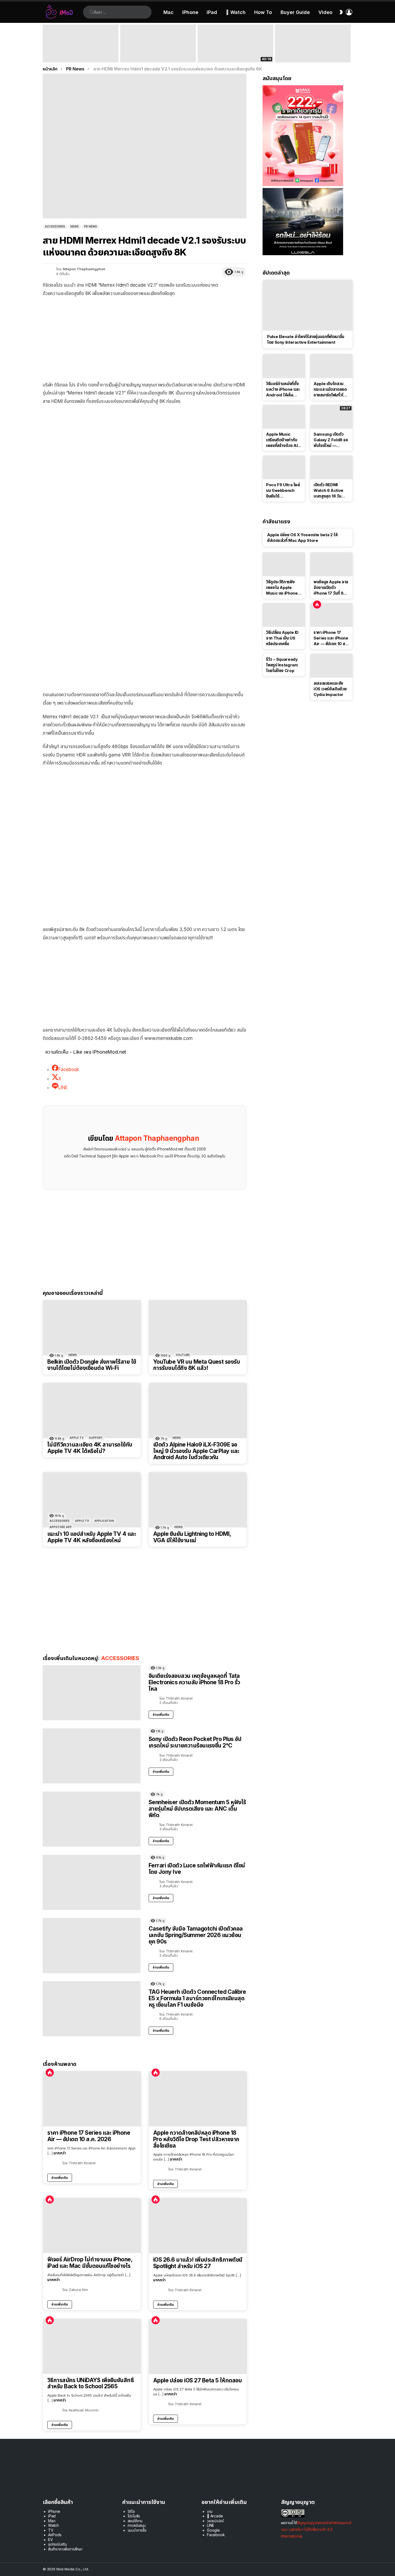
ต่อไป (350, 43)
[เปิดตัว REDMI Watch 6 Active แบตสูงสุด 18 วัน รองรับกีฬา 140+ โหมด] (331, 467)
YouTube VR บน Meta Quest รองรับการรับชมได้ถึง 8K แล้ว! (197, 1365)
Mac (168, 12)
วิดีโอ (131, 2511)
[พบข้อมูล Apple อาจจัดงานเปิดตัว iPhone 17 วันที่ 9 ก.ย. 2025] (331, 564)
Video (325, 12)
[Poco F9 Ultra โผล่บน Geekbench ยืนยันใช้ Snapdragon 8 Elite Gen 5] (284, 467)
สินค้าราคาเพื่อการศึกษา (65, 2549)
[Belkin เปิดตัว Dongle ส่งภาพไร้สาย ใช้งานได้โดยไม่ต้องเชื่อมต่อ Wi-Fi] (92, 1328)
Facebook (216, 2535)
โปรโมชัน (134, 2516)
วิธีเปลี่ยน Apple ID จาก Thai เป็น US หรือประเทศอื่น (282, 638)
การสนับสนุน (137, 2525)
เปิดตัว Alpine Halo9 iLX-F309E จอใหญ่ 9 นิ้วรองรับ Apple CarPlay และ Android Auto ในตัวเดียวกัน (196, 1451)
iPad (212, 12)
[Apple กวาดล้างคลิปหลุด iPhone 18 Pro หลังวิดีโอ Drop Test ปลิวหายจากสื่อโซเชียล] (198, 2099)
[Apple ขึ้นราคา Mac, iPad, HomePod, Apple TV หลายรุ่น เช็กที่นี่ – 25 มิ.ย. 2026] (158, 43)
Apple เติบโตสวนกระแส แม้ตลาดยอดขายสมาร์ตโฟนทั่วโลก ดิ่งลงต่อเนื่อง (331, 389)
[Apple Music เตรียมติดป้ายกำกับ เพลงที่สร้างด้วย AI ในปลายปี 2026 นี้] (284, 417)
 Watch (236, 12)
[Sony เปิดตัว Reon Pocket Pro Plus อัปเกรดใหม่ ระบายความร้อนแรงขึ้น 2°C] (92, 1756)
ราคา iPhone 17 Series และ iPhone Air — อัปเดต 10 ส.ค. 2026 (89, 2136)
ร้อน (50, 2073)
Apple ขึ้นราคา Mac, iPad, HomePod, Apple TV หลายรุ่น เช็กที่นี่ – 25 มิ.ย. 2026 (157, 52)
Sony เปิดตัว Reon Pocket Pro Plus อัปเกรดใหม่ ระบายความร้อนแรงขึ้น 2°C (195, 1742)
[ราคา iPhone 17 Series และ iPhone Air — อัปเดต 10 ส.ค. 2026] (92, 2099)
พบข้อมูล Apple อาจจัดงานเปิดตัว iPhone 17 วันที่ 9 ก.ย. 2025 (331, 588)
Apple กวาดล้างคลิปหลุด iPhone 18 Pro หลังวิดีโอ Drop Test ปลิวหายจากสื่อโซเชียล (196, 2139)
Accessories (60, 1521)
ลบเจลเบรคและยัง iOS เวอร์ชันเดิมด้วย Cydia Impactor (330, 689)
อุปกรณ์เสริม (57, 2544)
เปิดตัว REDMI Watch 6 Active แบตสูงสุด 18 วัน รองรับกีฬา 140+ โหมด (328, 491)
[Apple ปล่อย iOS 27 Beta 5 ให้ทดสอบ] (198, 2346)
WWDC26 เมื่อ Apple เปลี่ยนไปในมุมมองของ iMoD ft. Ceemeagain (235, 55)
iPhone (190, 12)
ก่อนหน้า (45, 43)
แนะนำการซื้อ (137, 2530)
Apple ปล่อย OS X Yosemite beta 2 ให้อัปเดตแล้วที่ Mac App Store (302, 538)
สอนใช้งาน (135, 2521)
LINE (211, 2525)
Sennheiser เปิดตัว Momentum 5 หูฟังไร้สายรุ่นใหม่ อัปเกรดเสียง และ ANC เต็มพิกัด (197, 1808)
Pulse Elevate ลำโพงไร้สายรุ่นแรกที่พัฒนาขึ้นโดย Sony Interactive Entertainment (306, 339)
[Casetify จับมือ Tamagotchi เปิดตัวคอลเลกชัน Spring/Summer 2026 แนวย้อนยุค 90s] (92, 1946)
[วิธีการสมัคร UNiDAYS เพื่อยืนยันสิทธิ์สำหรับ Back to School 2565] (92, 2346)
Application (104, 1521)
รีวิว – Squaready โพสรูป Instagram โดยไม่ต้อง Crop (282, 665)
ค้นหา (92, 12)
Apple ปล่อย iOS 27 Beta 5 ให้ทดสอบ (198, 2380)
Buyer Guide (295, 12)
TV (51, 2530)
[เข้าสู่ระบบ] (349, 12)
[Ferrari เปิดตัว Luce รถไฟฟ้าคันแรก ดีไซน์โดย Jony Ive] (92, 1882)
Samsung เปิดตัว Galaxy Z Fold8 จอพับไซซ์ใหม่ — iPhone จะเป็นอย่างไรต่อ (331, 440)
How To (263, 12)
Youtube (183, 1355)
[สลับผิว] (341, 12)
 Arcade (215, 2516)
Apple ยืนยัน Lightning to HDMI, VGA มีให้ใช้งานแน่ (192, 1537)
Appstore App (61, 1527)
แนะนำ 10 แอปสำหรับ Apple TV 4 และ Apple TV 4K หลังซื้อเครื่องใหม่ (92, 1537)
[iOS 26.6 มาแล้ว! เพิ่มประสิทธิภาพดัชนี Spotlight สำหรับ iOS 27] (198, 2226)
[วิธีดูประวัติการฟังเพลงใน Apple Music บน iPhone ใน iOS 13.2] (284, 564)
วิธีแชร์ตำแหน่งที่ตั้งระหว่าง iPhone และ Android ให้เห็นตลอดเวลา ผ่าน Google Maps (283, 389)
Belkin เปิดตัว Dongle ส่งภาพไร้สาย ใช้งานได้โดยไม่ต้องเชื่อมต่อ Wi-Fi (92, 1365)
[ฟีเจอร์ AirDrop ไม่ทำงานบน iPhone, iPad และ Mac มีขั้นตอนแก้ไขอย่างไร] (92, 2226)
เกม (210, 2511)
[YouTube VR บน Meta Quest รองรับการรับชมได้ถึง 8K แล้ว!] (198, 1328)
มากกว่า (60, 2153)
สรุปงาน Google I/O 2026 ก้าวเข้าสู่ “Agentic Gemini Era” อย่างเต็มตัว (309, 55)
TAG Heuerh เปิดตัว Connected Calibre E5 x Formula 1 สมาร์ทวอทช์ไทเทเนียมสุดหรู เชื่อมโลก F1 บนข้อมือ (197, 1998)
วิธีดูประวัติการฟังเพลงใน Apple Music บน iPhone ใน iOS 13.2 (282, 588)
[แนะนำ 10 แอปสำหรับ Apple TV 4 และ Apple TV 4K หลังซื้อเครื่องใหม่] (92, 1500)
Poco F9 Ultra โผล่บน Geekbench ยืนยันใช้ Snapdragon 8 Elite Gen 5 (283, 491)
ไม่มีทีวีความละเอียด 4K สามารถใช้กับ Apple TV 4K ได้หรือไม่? (90, 1448)
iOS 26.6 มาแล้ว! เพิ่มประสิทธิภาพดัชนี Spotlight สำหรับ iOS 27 (198, 2263)
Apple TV (77, 1438)
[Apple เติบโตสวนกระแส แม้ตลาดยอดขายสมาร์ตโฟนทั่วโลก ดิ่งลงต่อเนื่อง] (331, 366)
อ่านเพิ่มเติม (161, 1715)
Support (96, 1438)
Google (213, 2530)
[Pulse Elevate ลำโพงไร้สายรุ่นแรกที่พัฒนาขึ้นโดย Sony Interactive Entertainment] (308, 305)
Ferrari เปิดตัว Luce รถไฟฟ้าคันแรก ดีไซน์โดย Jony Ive (197, 1869)
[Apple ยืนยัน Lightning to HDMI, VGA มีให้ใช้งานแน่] (198, 1500)
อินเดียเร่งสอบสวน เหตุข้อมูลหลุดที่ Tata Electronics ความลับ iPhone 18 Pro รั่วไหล (194, 1682)
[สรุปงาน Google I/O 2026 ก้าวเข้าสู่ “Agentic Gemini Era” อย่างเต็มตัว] (313, 43)
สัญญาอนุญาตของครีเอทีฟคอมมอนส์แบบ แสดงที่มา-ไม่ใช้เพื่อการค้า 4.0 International (316, 2529)
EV (51, 2540)
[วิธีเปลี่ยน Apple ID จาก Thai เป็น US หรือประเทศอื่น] (284, 615)
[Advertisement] (145, 340)
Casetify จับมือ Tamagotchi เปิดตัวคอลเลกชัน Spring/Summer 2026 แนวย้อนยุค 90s (196, 1935)
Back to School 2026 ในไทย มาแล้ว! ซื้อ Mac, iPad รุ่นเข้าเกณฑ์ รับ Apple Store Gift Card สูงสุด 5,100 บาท (80, 52)
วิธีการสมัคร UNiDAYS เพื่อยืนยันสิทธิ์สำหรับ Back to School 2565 (91, 2383)
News (73, 1355)
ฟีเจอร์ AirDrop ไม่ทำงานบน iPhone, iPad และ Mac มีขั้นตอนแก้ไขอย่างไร (90, 2263)
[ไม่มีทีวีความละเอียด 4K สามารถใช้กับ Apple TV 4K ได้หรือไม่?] (92, 1411)
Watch (53, 2525)
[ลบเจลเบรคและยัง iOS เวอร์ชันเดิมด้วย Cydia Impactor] (331, 666)
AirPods (55, 2535)
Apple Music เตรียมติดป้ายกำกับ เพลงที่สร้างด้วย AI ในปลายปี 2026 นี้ (282, 440)
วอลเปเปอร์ (215, 2521)
